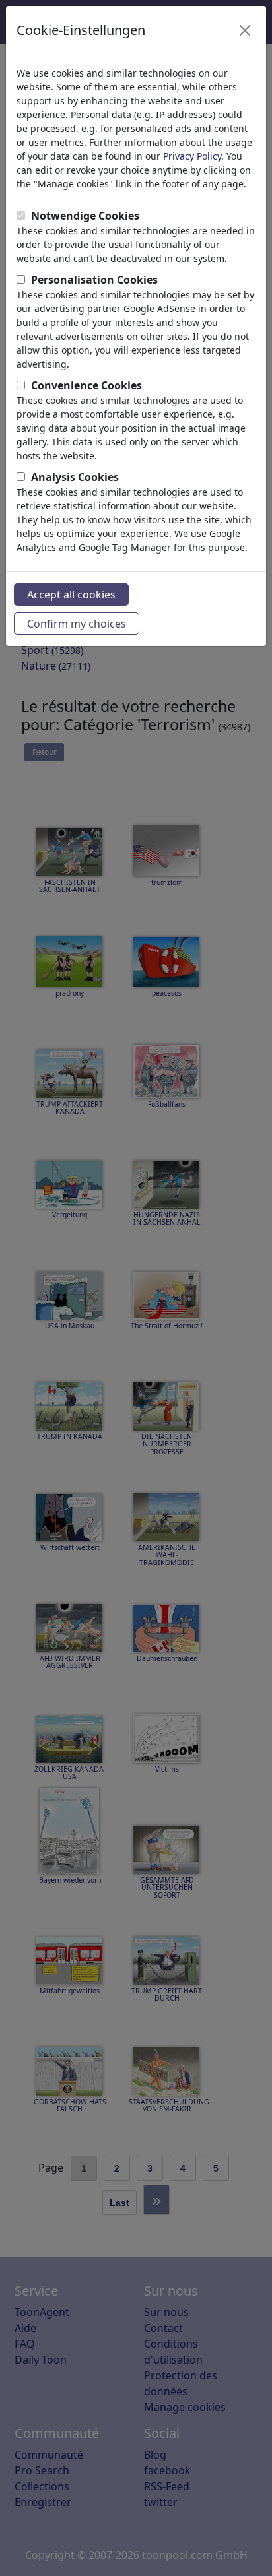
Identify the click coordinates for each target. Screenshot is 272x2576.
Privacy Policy (192, 156)
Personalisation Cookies (94, 280)
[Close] (245, 30)
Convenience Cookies (86, 385)
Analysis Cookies (75, 477)
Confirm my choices (77, 624)
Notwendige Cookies (85, 216)
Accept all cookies (71, 595)
